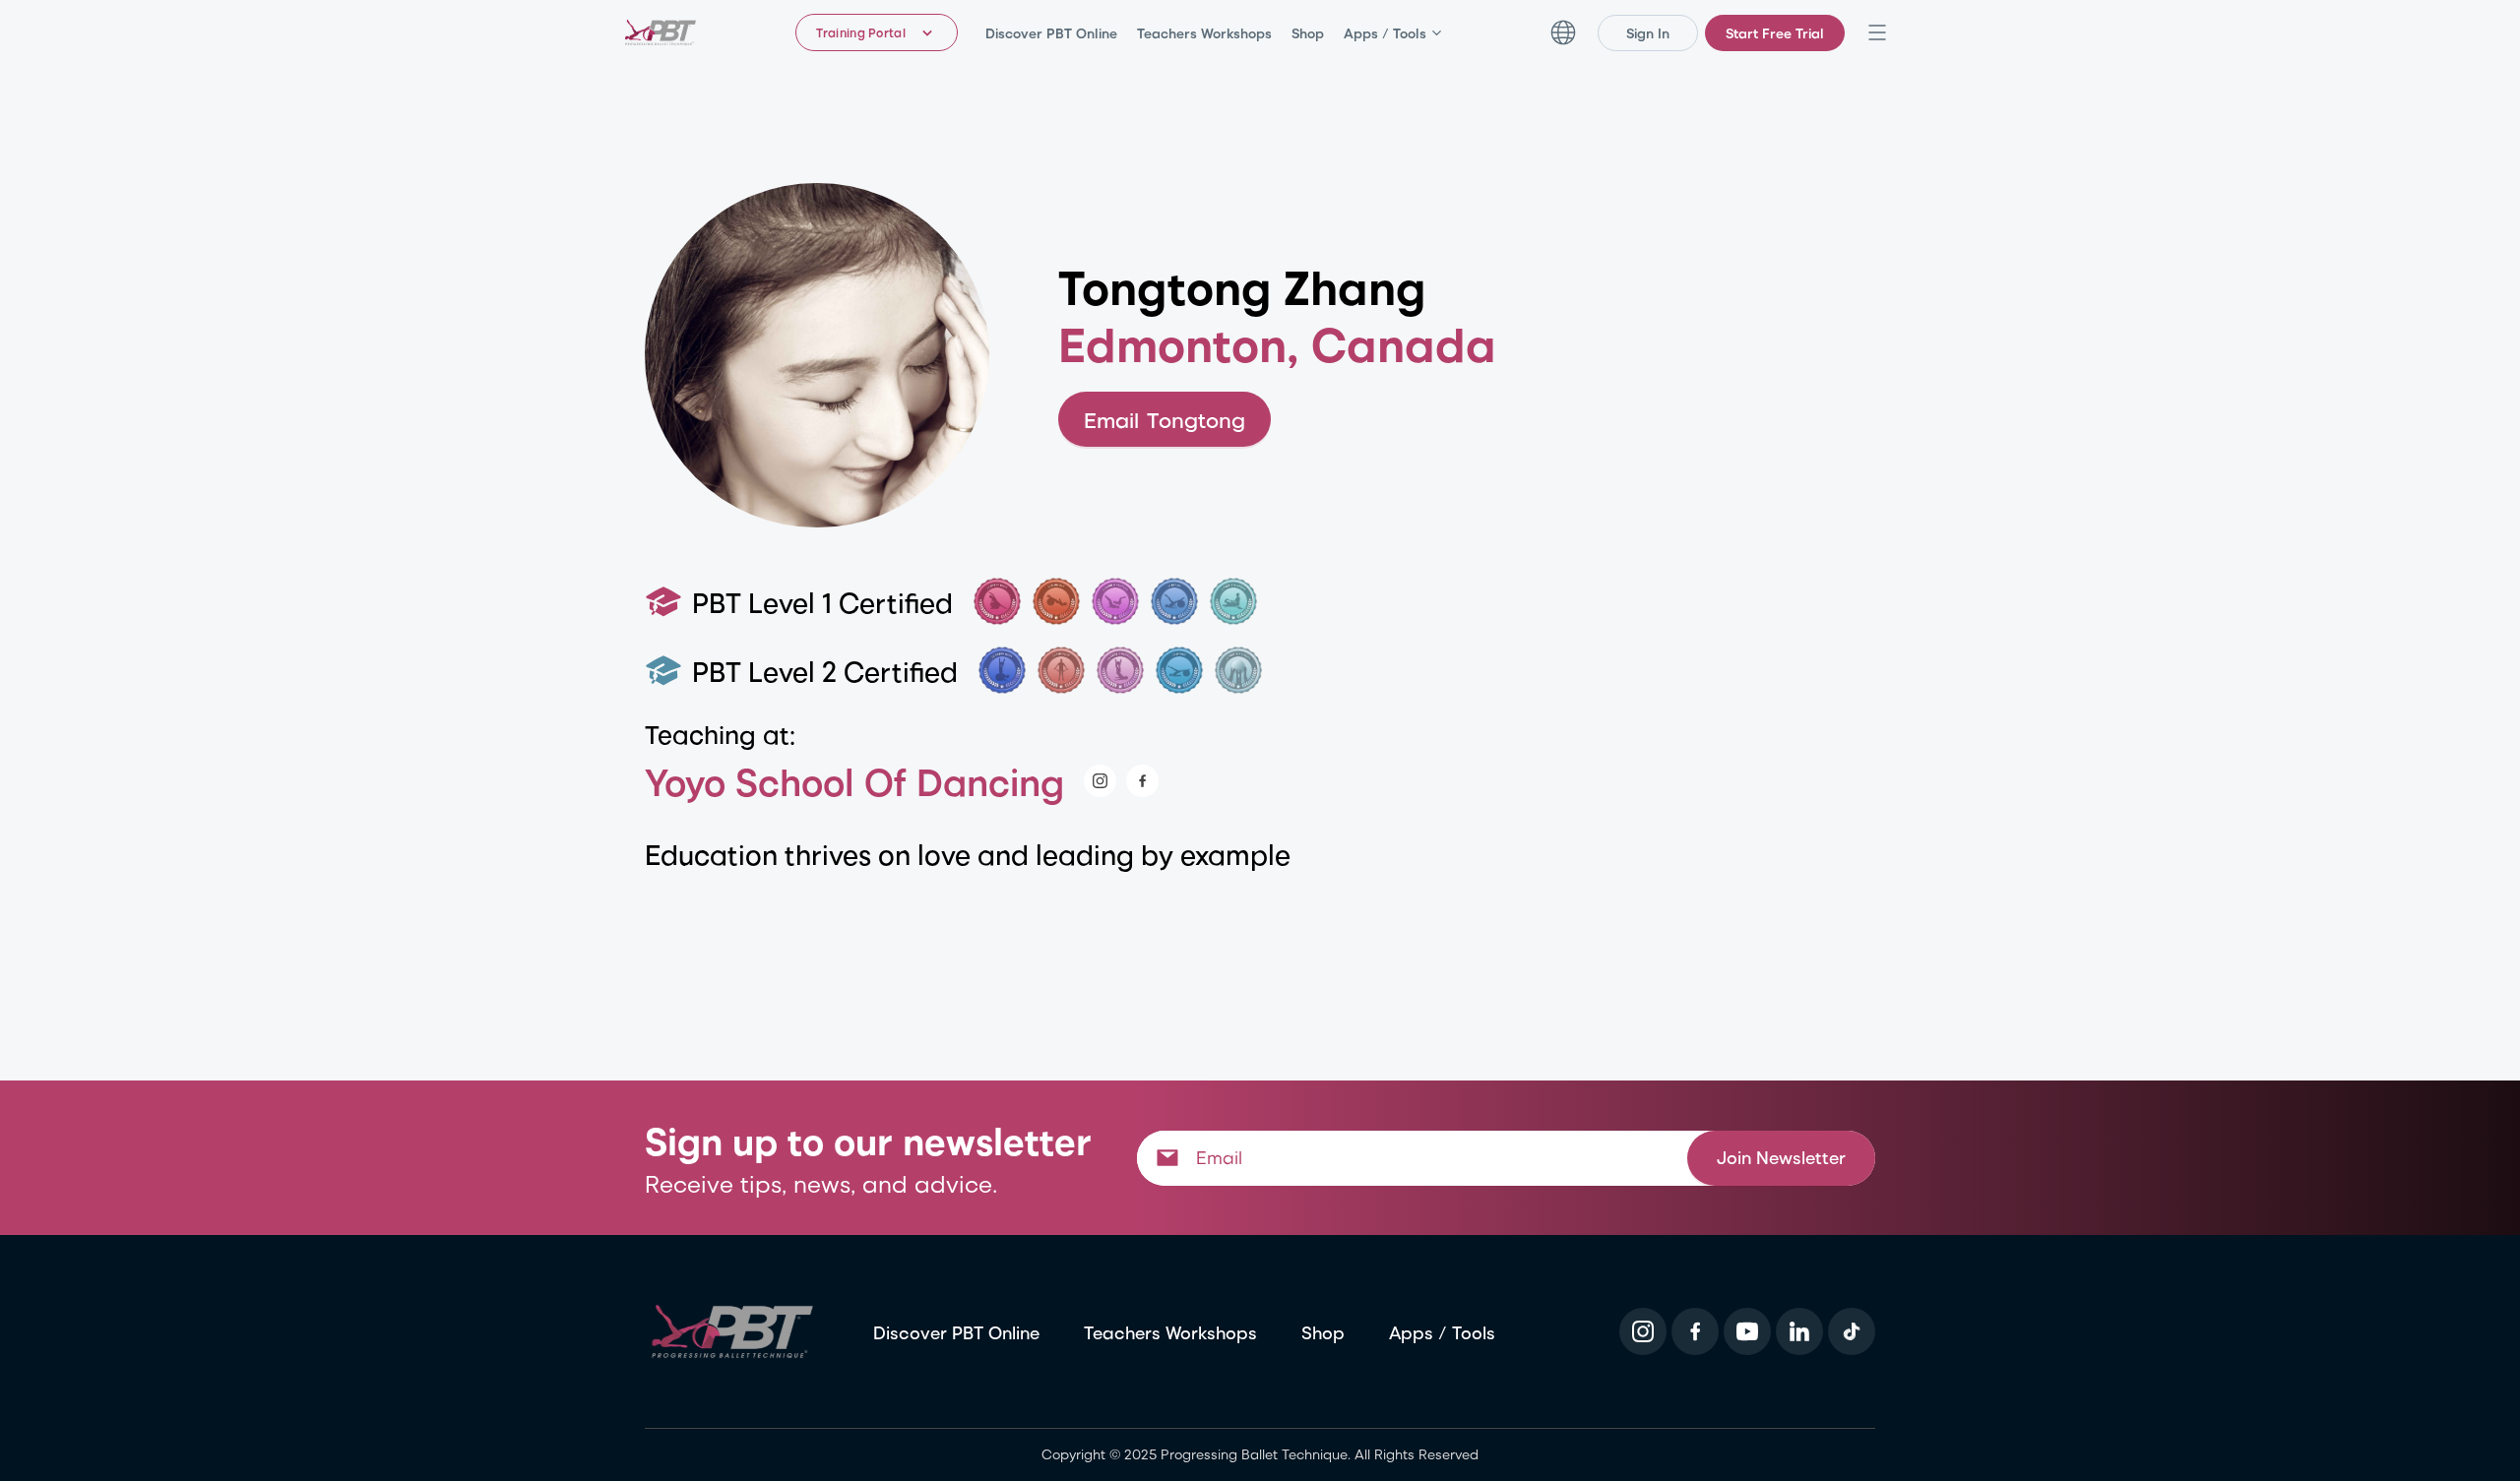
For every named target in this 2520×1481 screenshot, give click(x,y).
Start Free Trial (1775, 33)
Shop (1308, 33)
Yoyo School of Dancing (854, 781)
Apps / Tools (1385, 33)
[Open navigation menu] (1877, 32)
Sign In (1648, 33)
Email (1165, 419)
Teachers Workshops (1204, 33)
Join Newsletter (1781, 1157)
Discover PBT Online (1051, 33)
